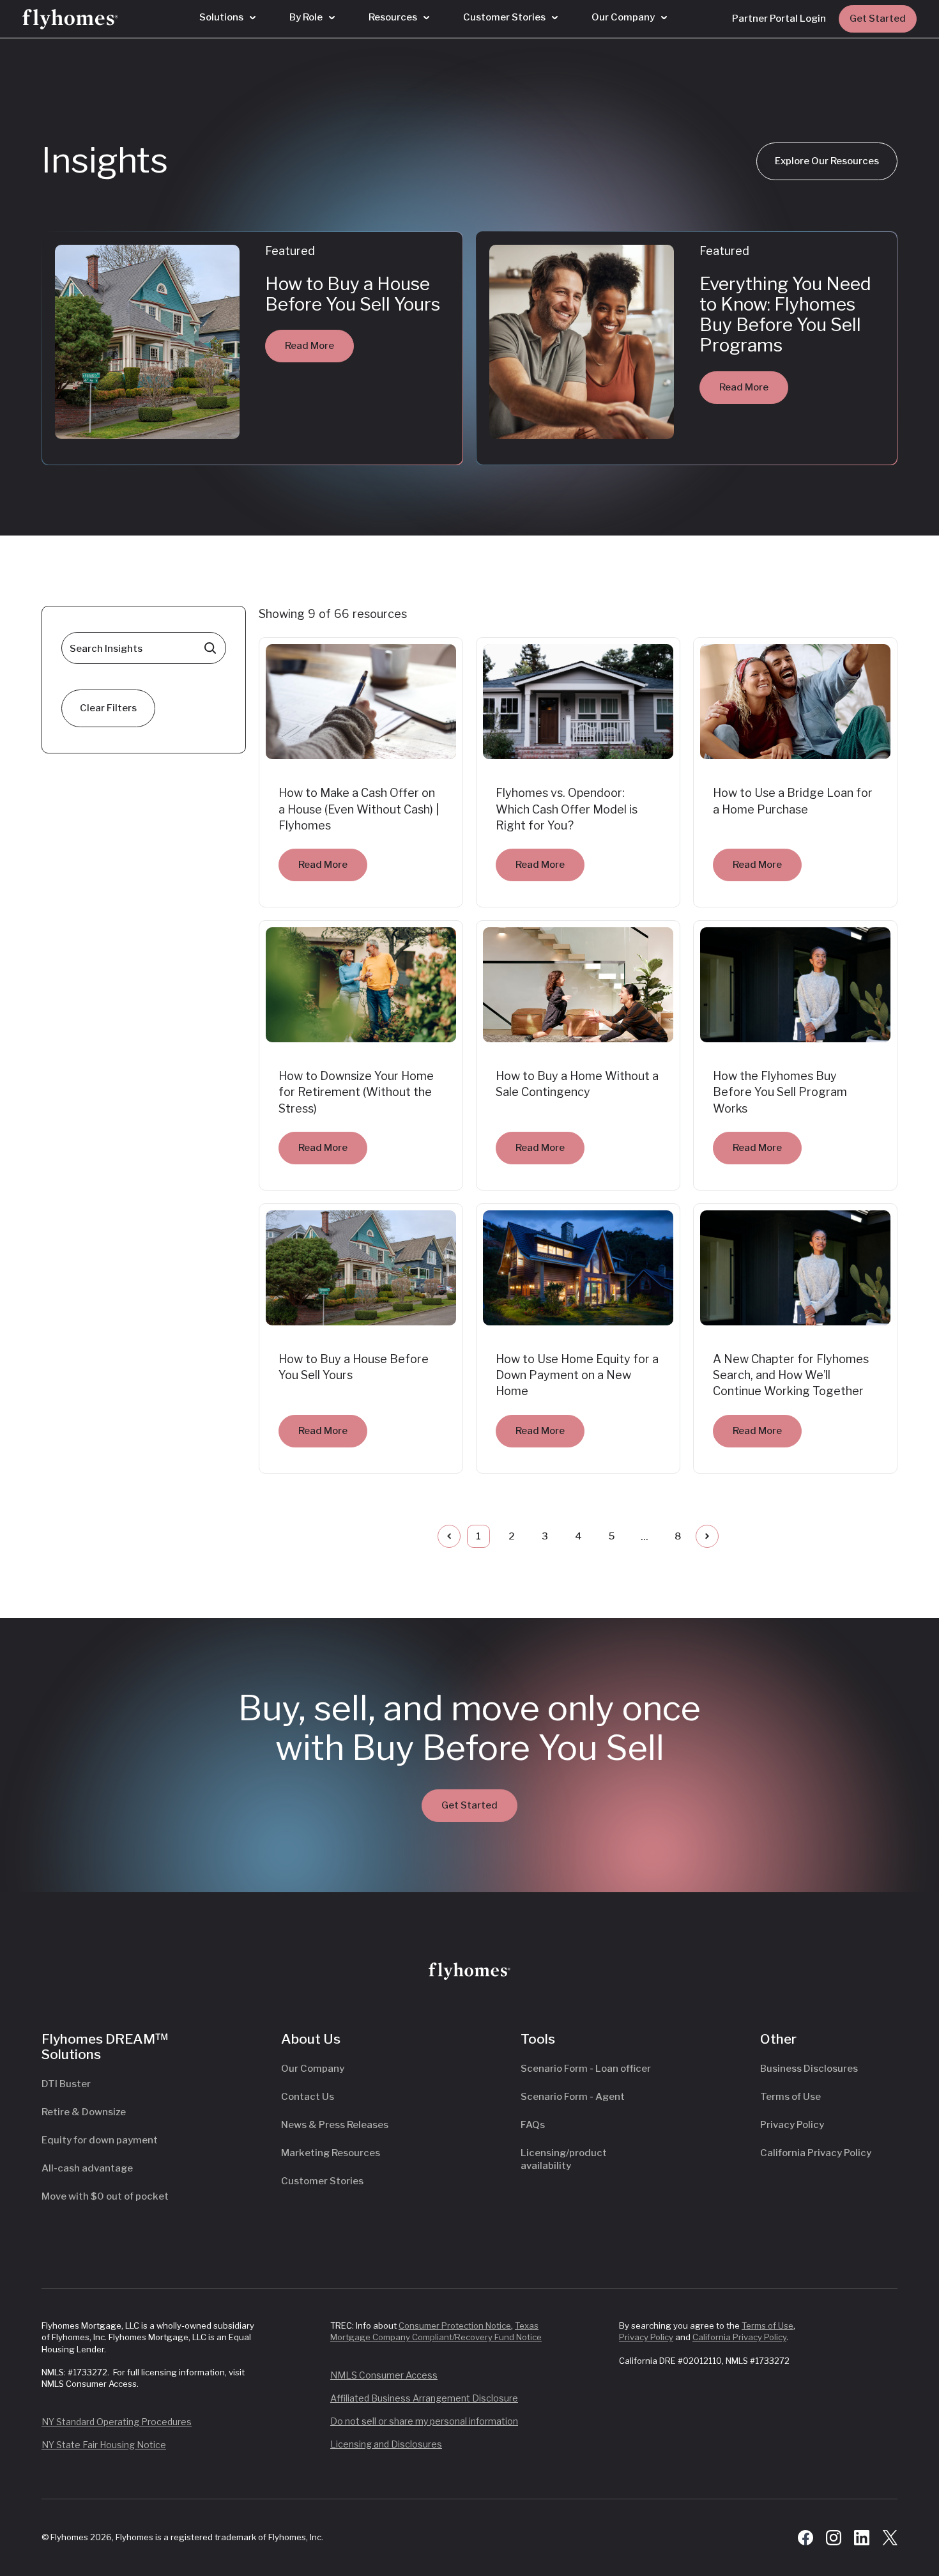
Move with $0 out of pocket (105, 2196)
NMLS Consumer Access (384, 2375)
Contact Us (308, 2097)
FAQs (533, 2125)
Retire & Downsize (84, 2112)
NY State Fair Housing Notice (104, 2445)
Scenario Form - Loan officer (586, 2069)
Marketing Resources (331, 2153)
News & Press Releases (335, 2125)
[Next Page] (707, 1536)
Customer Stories (322, 2181)
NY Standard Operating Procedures (117, 2422)
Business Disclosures (809, 2069)
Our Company (313, 2069)
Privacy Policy (792, 2125)
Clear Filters (108, 708)
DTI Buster (66, 2084)
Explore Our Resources (827, 161)
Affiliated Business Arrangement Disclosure (424, 2398)
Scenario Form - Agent (573, 2097)
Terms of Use (790, 2097)
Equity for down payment (100, 2140)
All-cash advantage (87, 2168)
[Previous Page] (449, 1536)
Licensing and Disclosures (386, 2444)
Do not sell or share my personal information (424, 2421)
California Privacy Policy (816, 2153)
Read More (309, 346)
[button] (227, 18)
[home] (70, 19)
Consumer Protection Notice (455, 2325)
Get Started (878, 19)
